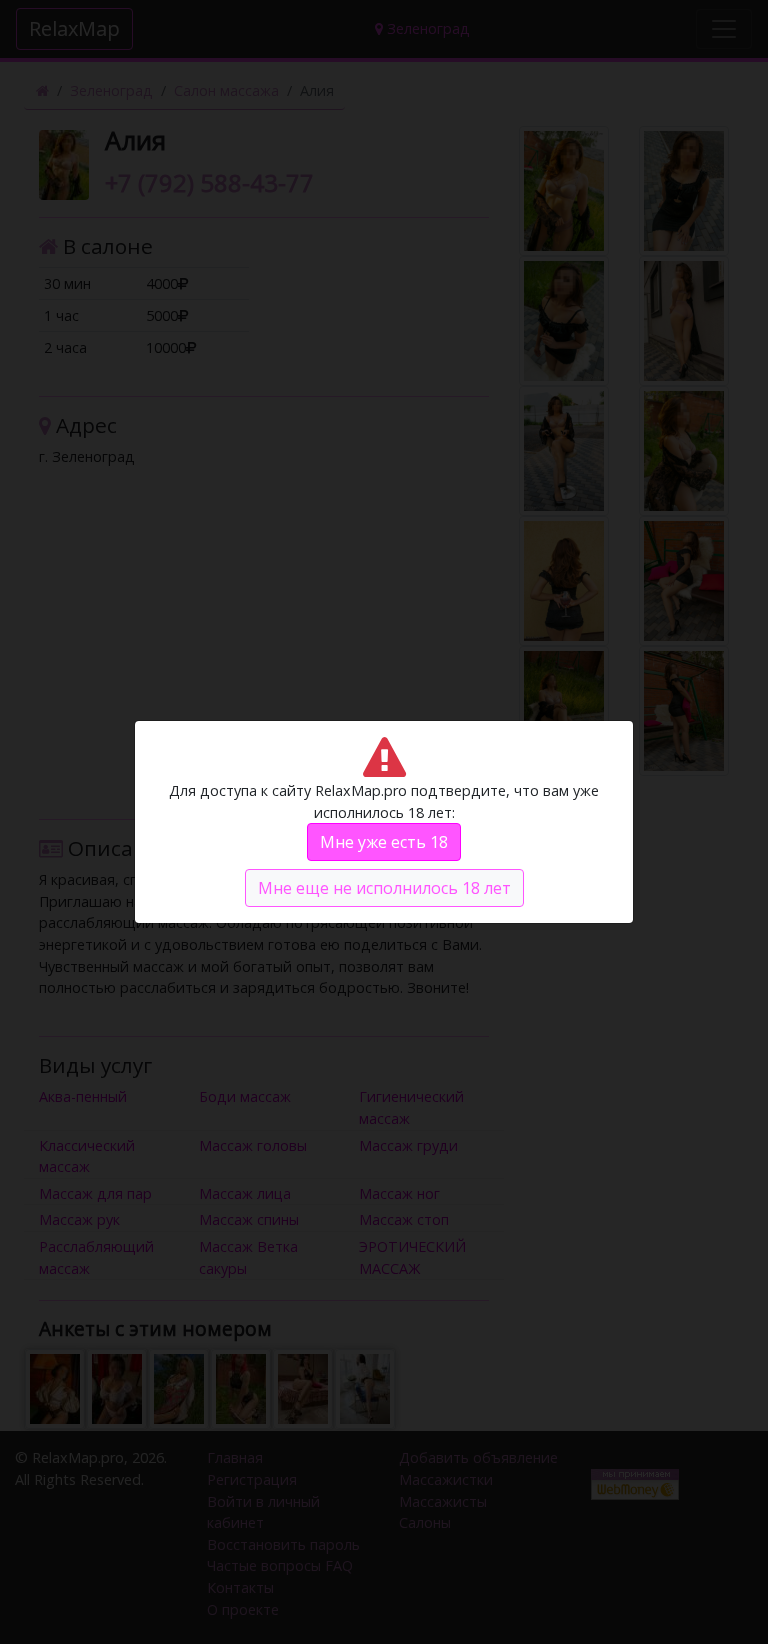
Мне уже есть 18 (384, 842)
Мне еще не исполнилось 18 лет (384, 888)
